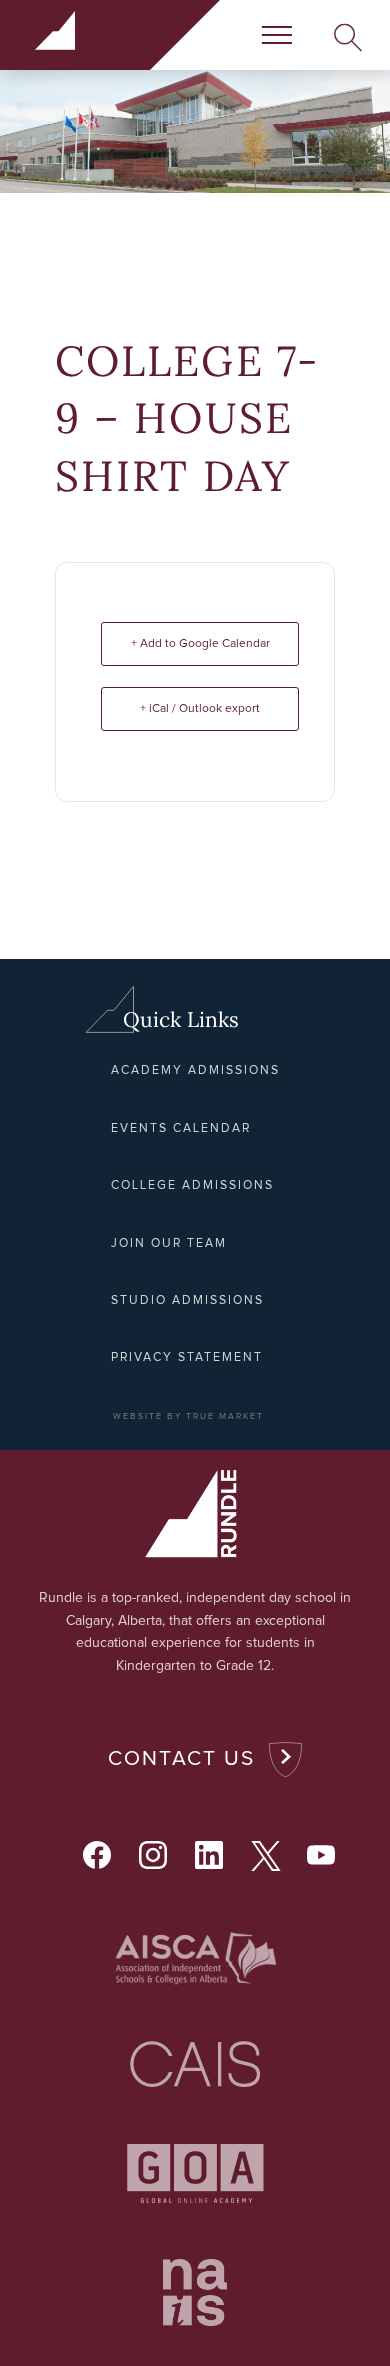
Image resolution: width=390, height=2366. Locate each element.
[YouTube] (321, 1855)
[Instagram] (153, 1855)
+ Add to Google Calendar (200, 644)
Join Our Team (169, 1243)
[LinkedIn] (209, 1855)
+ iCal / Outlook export (200, 709)
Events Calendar (181, 1128)
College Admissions (192, 1185)
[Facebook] (97, 1855)
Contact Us (181, 1758)
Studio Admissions (187, 1300)
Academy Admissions (195, 1070)
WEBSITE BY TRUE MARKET (188, 1416)
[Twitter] (265, 1855)
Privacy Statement (187, 1357)
